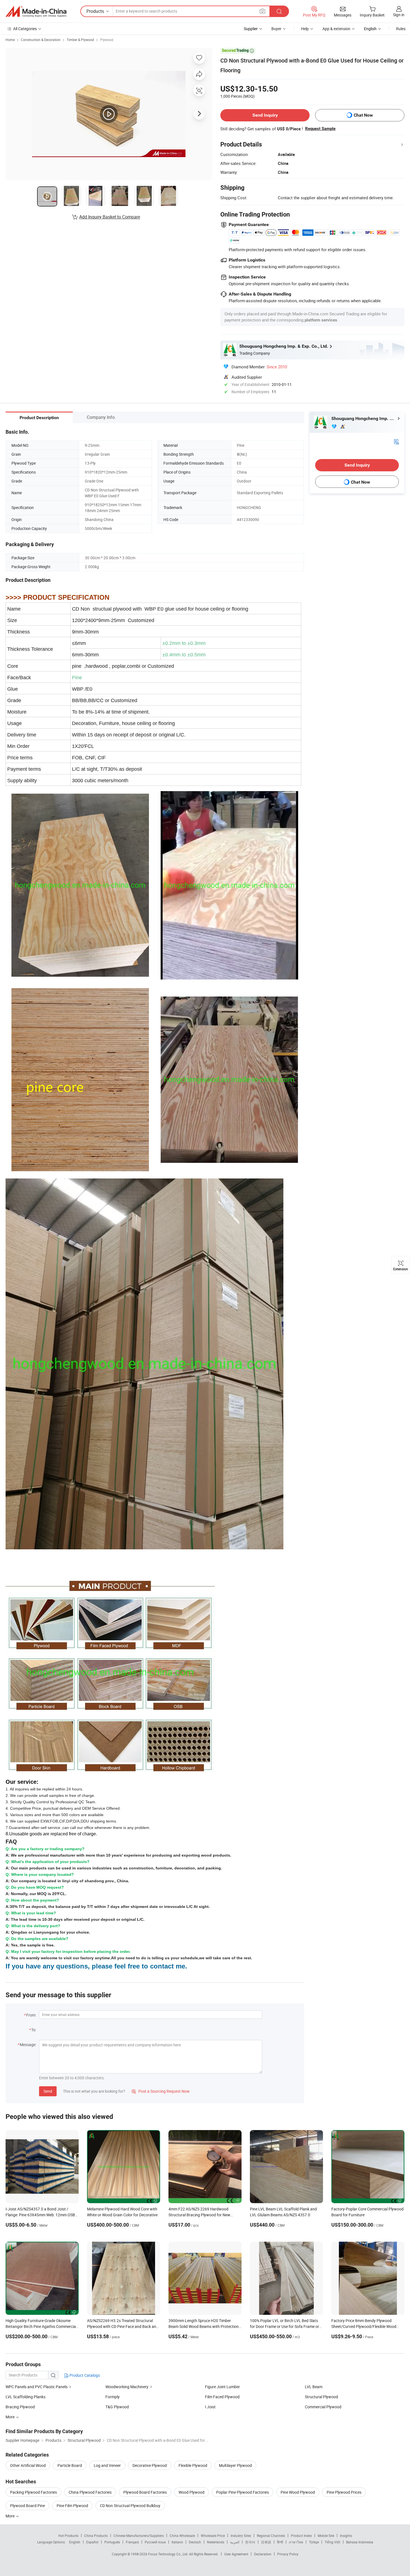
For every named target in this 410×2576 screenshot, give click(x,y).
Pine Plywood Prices (344, 2492)
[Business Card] (396, 441)
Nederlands (216, 2542)
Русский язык (155, 2542)
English (75, 2542)
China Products (96, 2536)
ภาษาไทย (296, 2542)
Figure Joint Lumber (222, 2387)
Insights (346, 2536)
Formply (113, 2397)
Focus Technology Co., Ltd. (169, 2554)
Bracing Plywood (20, 2407)
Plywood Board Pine (27, 2506)
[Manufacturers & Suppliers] (36, 11)
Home (10, 40)
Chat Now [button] (363, 115)
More (10, 2516)
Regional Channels (271, 2536)
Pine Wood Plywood (298, 2492)
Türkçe (314, 2542)
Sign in (399, 15)
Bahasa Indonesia (360, 2542)
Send (48, 2091)
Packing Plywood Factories (33, 2492)
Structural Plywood (321, 2397)
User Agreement (236, 2554)
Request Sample (320, 129)
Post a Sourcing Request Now (161, 2091)
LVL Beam (314, 2387)
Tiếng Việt (332, 2542)
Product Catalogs (84, 2375)
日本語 (266, 2542)
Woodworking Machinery (127, 2387)
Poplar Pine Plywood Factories (243, 2492)
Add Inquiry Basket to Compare (110, 217)
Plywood (107, 40)
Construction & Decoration (41, 40)
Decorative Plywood (150, 2465)
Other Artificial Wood (28, 2465)
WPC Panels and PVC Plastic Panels (37, 2387)
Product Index (301, 2536)
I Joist (210, 2407)
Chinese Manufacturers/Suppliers (139, 2536)
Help (305, 29)
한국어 (250, 2542)
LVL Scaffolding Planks (26, 2397)
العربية (235, 2542)
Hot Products (68, 2536)
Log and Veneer (107, 2465)
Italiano (177, 2542)
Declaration (263, 2554)
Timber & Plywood (80, 40)
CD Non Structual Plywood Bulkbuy (130, 2506)
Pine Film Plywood (72, 2506)
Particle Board (70, 2465)
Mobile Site (326, 2536)
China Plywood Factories (90, 2492)
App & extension (336, 29)
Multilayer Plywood (235, 2465)
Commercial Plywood (323, 2407)
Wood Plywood (191, 2492)
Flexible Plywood (193, 2465)
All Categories (25, 29)
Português (112, 2542)
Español (92, 2542)
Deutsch (195, 2542)
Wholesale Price (213, 2536)
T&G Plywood (117, 2407)
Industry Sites (241, 2536)
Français (132, 2542)
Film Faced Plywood (222, 2397)
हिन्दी (280, 2542)
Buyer (276, 29)
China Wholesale (182, 2536)
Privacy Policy (288, 2554)
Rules (401, 29)
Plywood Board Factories (145, 2492)
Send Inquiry (265, 115)
